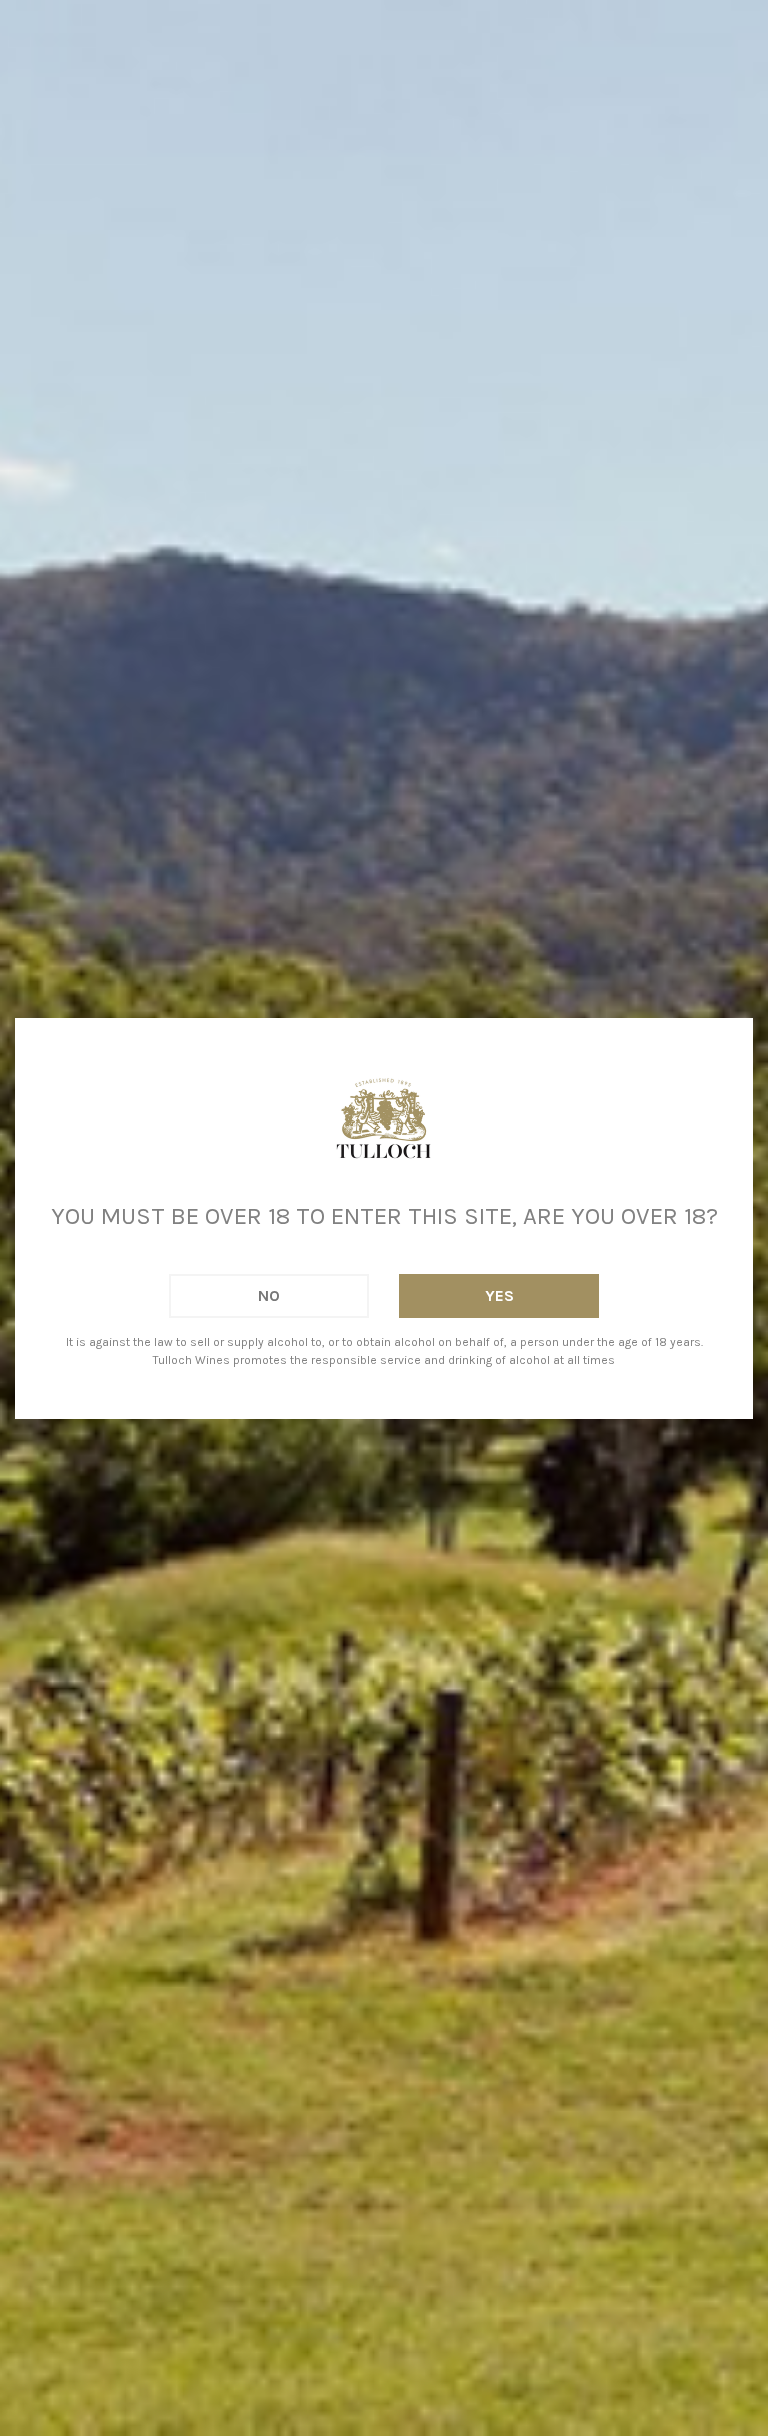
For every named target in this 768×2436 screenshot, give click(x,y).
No (269, 1295)
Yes (499, 1295)
